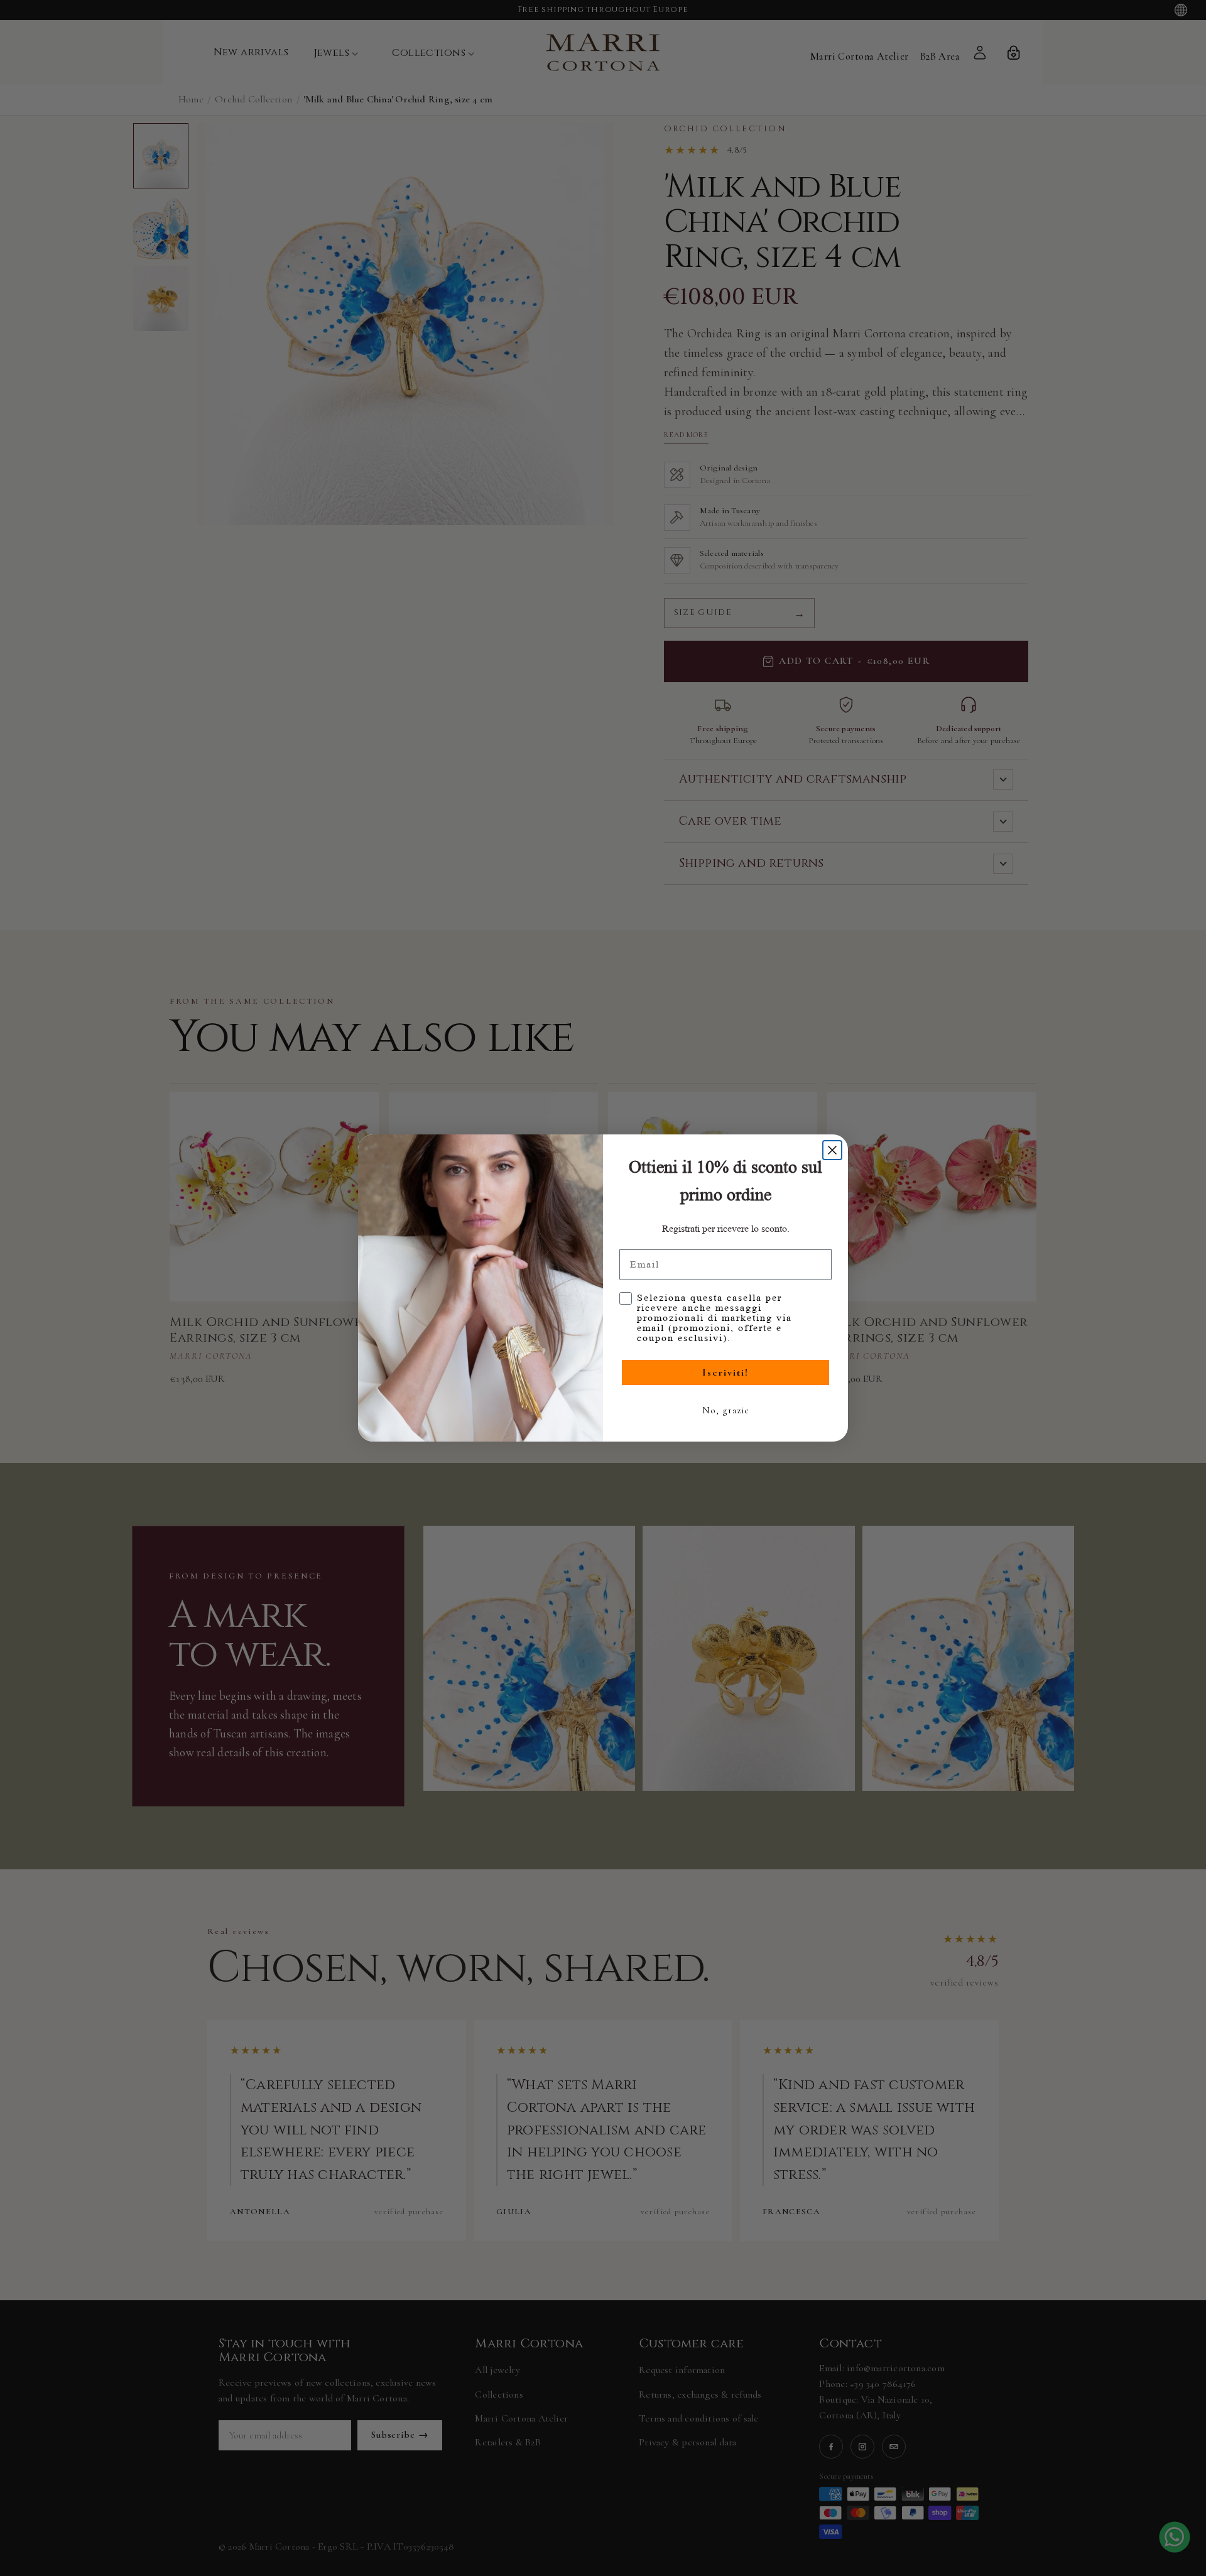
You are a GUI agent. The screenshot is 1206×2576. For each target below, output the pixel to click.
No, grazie (726, 1410)
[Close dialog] (832, 1150)
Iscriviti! (725, 1372)
